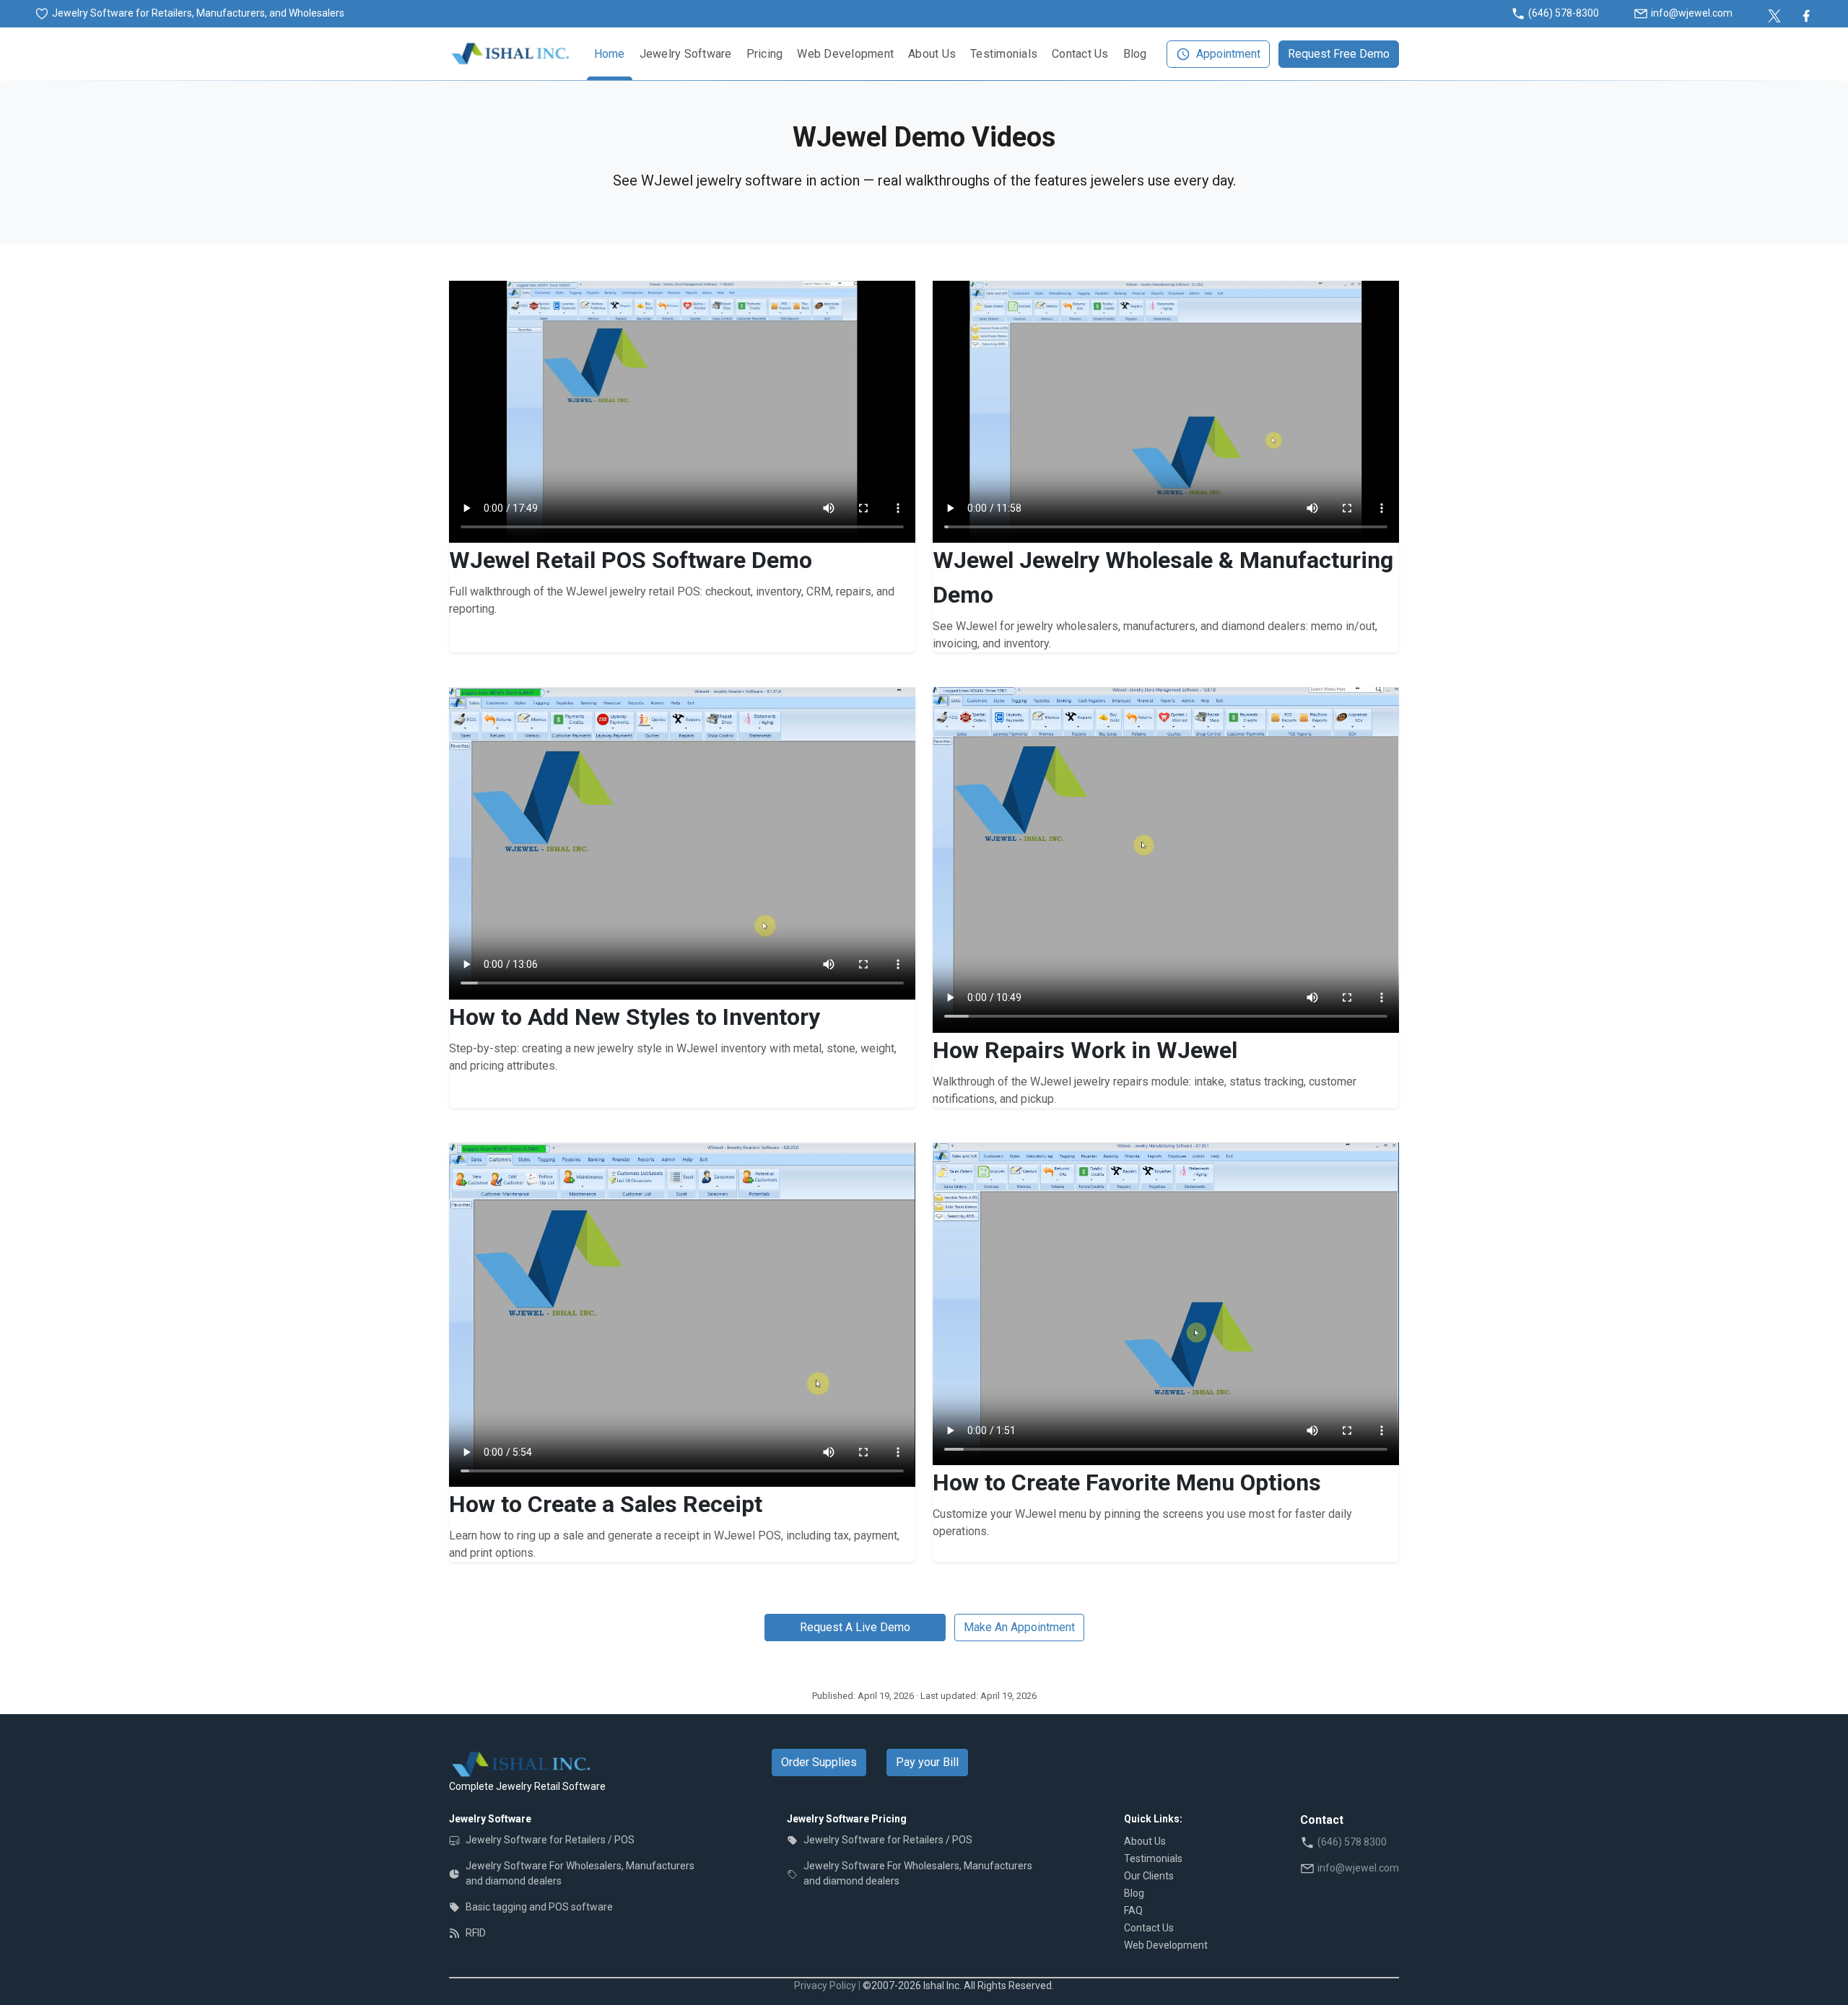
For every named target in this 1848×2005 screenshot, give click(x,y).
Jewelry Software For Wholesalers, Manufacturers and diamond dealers (580, 1873)
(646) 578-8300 (1564, 13)
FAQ (1133, 1910)
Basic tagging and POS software (539, 1907)
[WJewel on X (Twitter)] (1774, 13)
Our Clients (1149, 1876)
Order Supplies (819, 1762)
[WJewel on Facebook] (1806, 13)
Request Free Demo (1339, 54)
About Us (932, 54)
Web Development (845, 54)
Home (610, 54)
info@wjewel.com (1692, 13)
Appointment (1228, 54)
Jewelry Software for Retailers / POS (550, 1840)
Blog (1135, 54)
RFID (476, 1933)
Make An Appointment (1019, 1627)
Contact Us (1080, 54)
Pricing (765, 54)
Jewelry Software (686, 54)
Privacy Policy (825, 1986)
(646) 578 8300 (1352, 1842)
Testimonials (1004, 54)
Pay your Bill (927, 1762)
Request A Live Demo (855, 1627)
